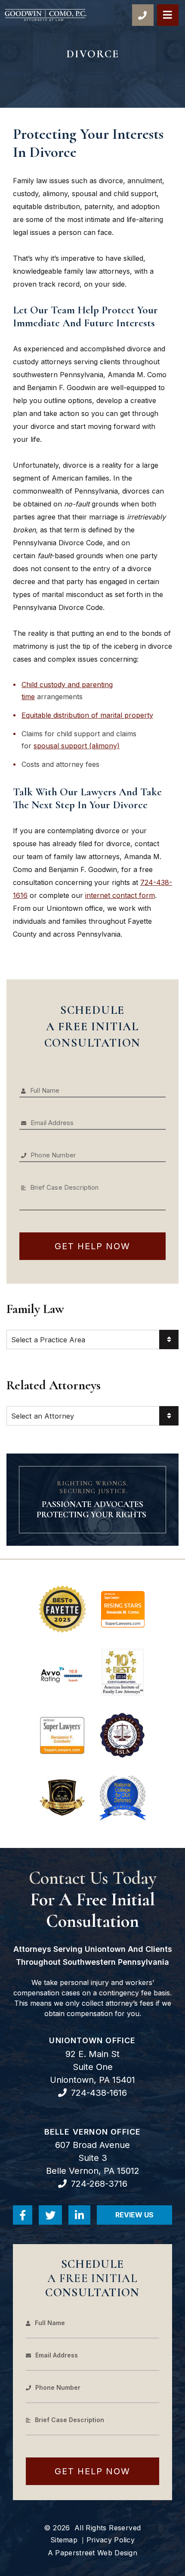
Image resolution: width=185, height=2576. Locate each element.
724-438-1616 (99, 2093)
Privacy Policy (111, 2540)
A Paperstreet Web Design (92, 2553)
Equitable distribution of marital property (87, 715)
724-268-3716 (99, 2184)
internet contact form (120, 895)
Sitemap (64, 2540)
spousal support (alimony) (77, 746)
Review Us (144, 2218)
